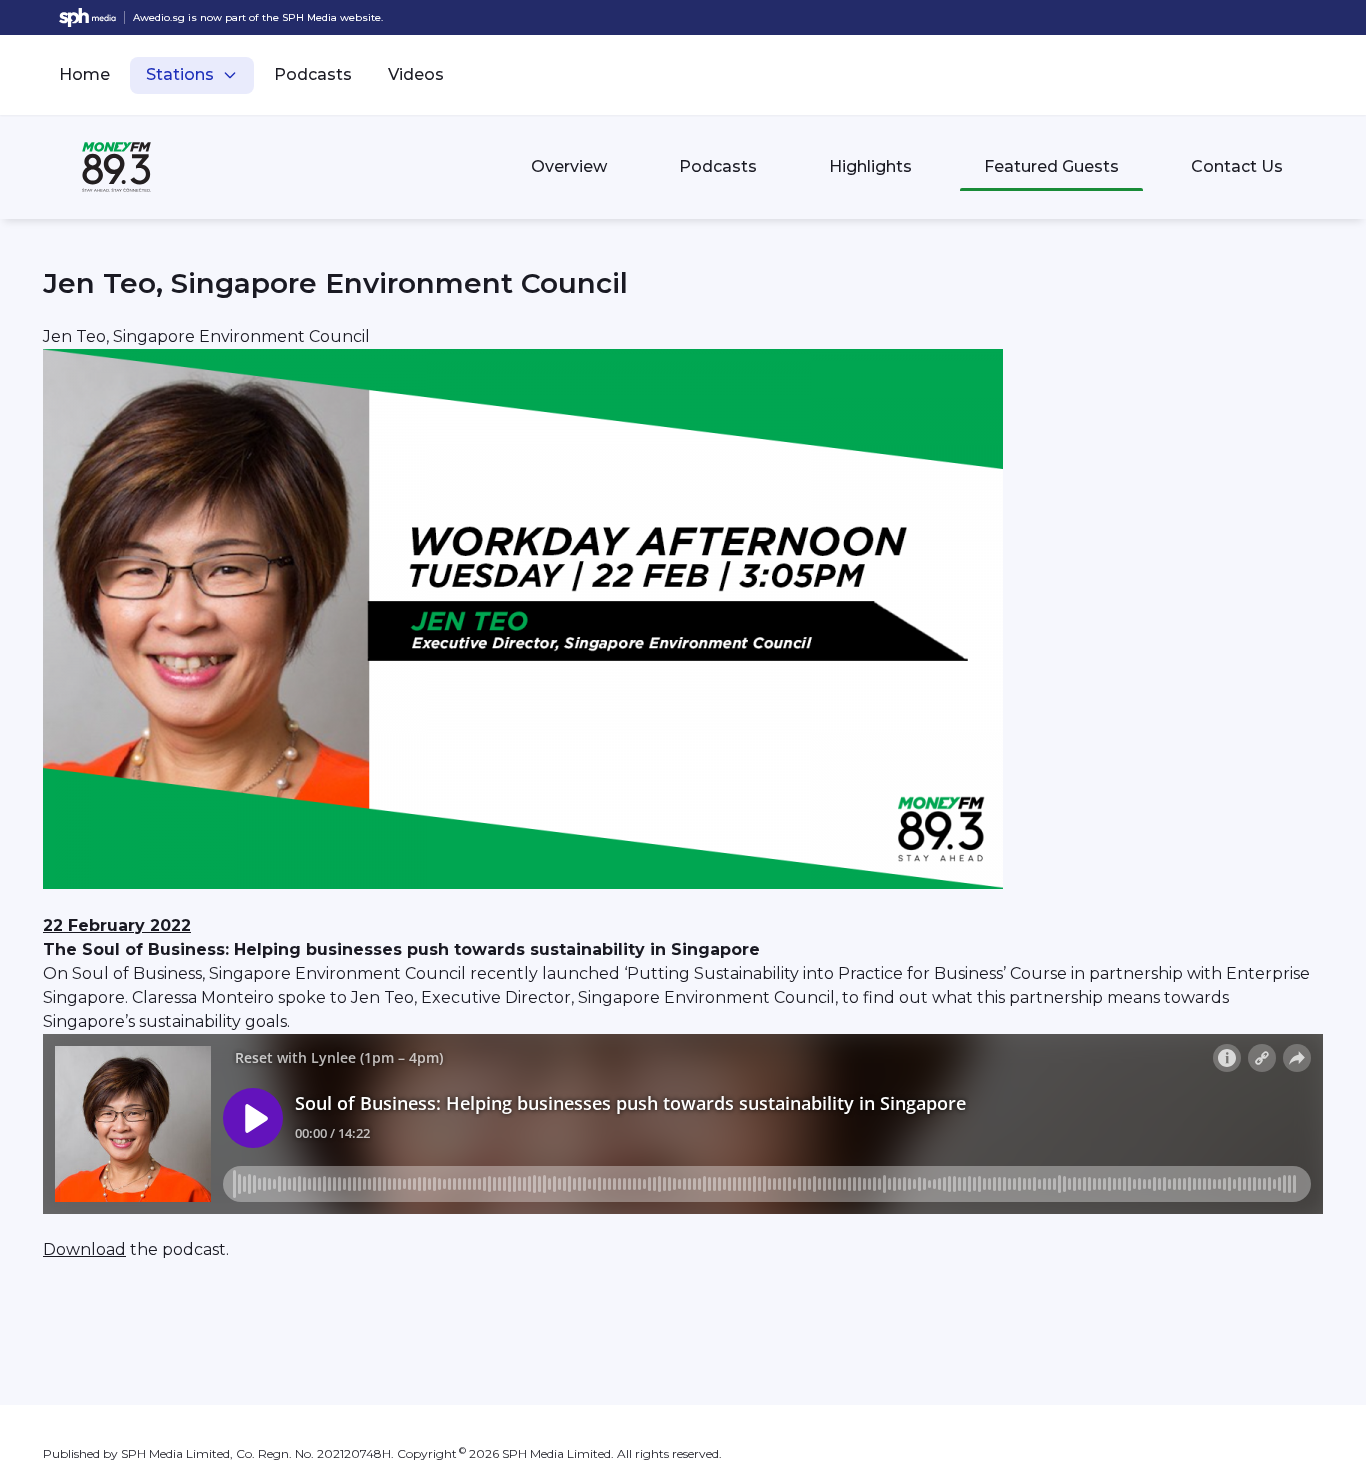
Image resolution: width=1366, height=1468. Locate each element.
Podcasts (313, 74)
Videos (416, 74)
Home (84, 74)
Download (84, 1249)
